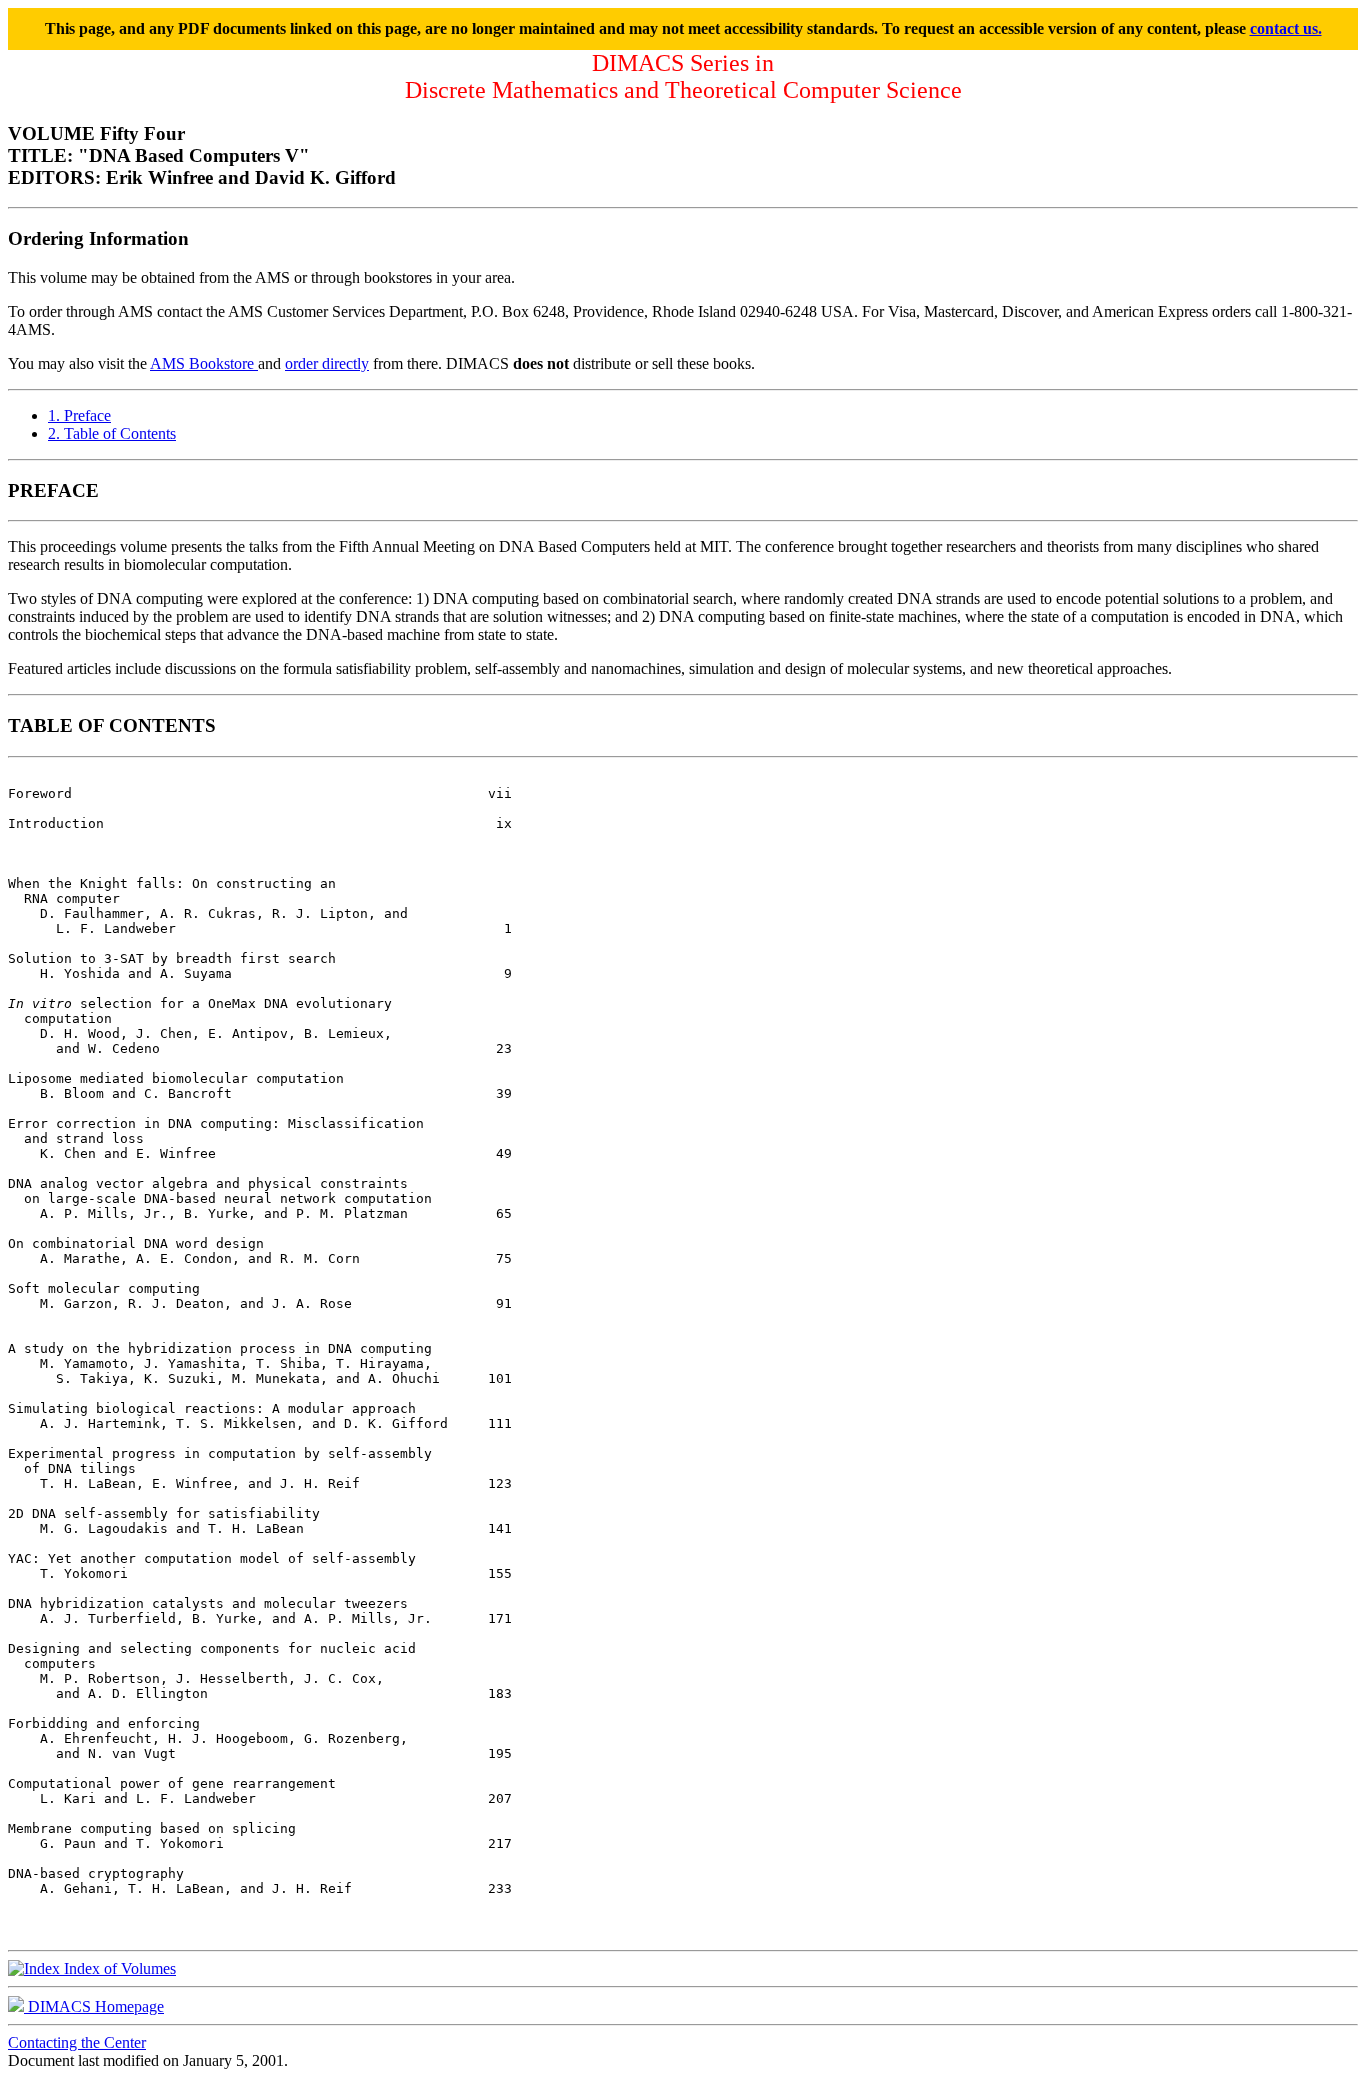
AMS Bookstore (204, 363)
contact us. (1286, 28)
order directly (327, 363)
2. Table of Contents (112, 433)
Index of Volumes (118, 1968)
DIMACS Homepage (94, 2006)
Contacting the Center (77, 2042)
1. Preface (79, 415)
